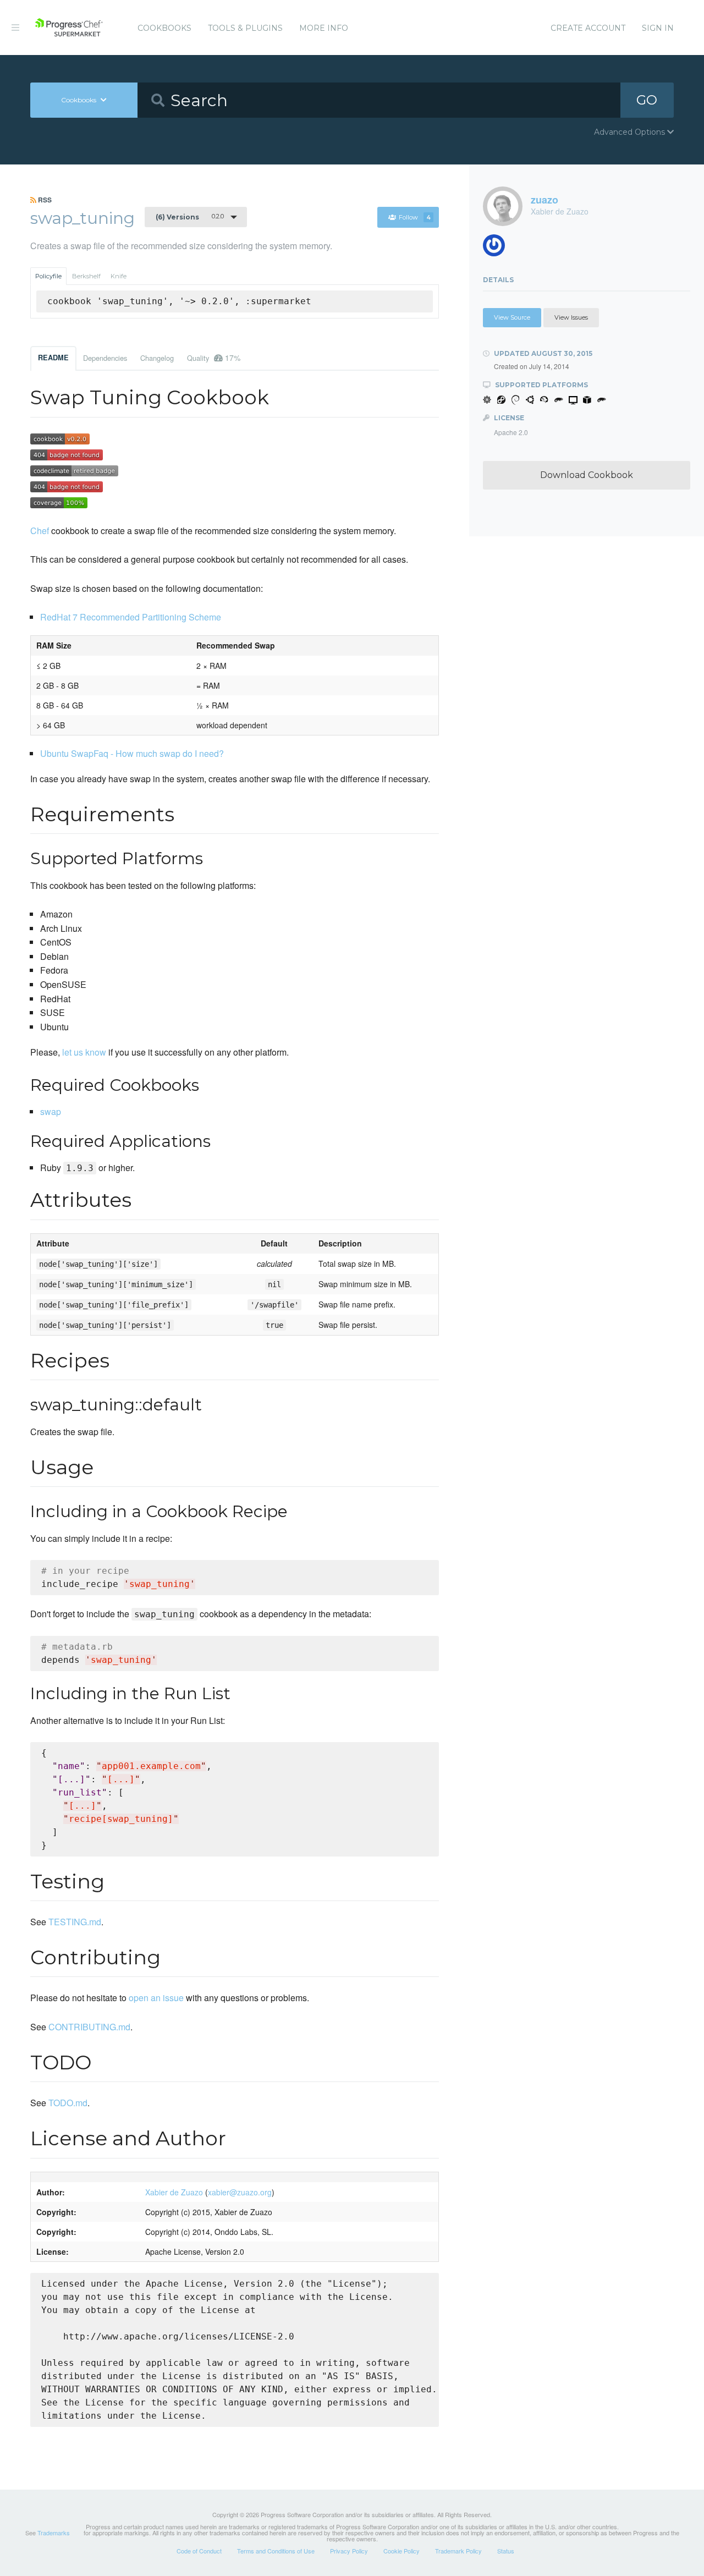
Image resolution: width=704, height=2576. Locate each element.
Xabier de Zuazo (174, 2192)
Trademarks (54, 2533)
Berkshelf (86, 276)
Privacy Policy (349, 2551)
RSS (44, 200)
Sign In (658, 28)
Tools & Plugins (245, 28)
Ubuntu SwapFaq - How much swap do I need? (132, 753)
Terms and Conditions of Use (276, 2551)
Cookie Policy (402, 2551)
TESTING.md (75, 1922)
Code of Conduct (199, 2551)
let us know (84, 1052)
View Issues (571, 317)
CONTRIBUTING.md (89, 2027)
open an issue (156, 1998)
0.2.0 (190, 217)
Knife (119, 276)
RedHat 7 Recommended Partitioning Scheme (131, 617)
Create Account (588, 28)
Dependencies (105, 358)
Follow (415, 217)
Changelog (157, 358)
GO (647, 100)
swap (51, 1111)
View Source (512, 317)
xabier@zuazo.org (240, 2192)
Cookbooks (164, 28)
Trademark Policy (458, 2551)
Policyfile (48, 276)
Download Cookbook (587, 475)
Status (506, 2551)
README (53, 358)
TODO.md (68, 2103)
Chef (40, 531)
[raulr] (498, 248)
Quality (214, 358)
